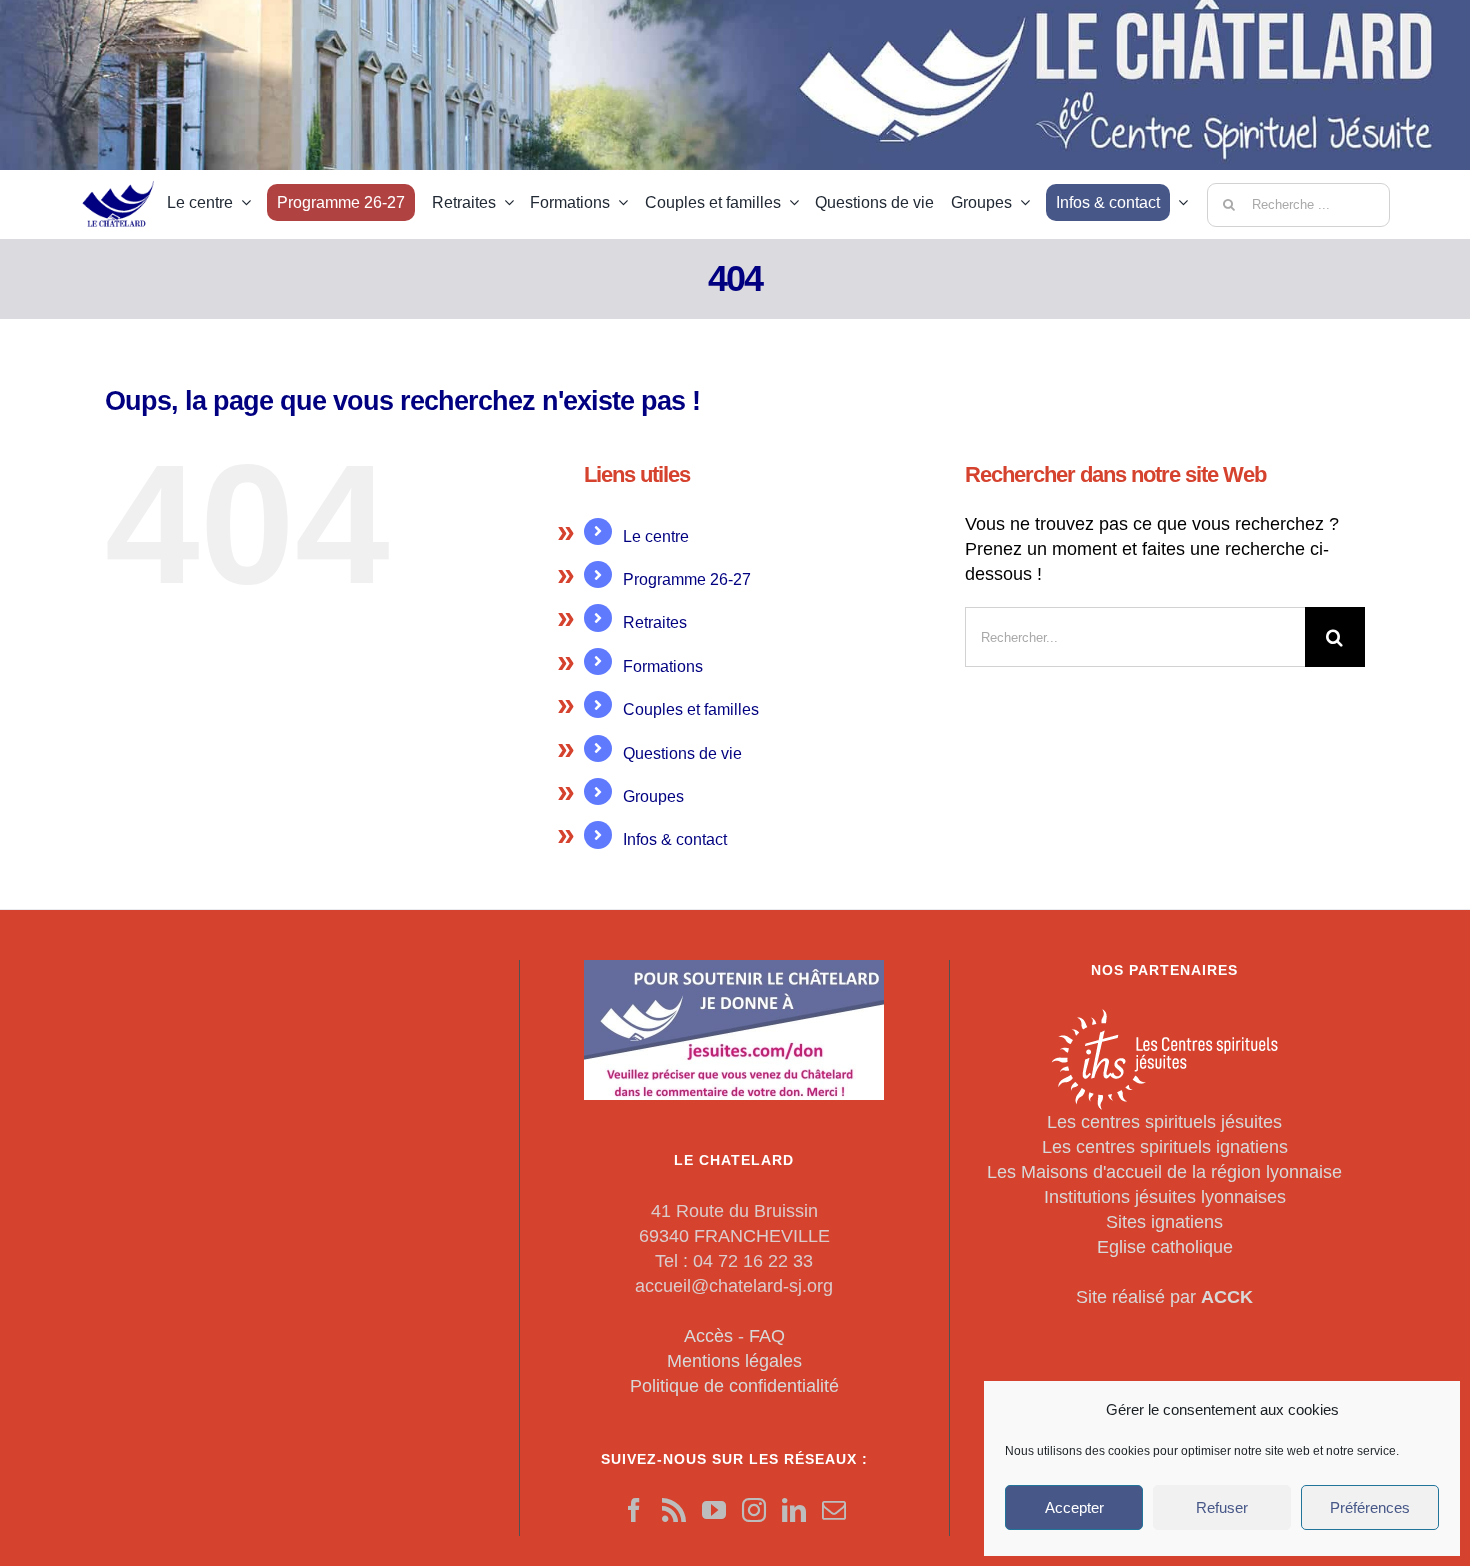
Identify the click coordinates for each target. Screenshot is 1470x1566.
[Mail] (834, 1510)
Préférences (1370, 1507)
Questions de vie (682, 753)
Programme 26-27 (687, 579)
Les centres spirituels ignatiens (1165, 1147)
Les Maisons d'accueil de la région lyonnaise (1164, 1172)
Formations (663, 666)
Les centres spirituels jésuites (1164, 1122)
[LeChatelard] (119, 174)
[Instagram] (754, 1510)
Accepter (1074, 1507)
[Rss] (674, 1510)
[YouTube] (714, 1510)
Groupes (653, 796)
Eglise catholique (1165, 1247)
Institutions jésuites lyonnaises (1165, 1197)
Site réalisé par (1164, 1297)
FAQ (767, 1336)
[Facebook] (634, 1510)
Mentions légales (734, 1361)
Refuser (1222, 1507)
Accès (708, 1336)
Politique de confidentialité (734, 1386)
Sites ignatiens (1164, 1222)
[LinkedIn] (794, 1510)
